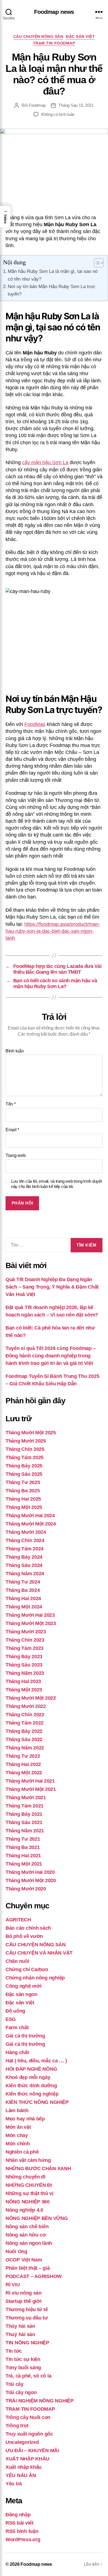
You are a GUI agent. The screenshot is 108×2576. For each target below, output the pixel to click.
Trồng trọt (17, 2426)
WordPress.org (23, 2540)
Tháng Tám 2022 (25, 1723)
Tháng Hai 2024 (23, 1598)
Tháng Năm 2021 (25, 1831)
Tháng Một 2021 (24, 1864)
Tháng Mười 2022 (26, 1706)
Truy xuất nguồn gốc (29, 2434)
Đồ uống (15, 2011)
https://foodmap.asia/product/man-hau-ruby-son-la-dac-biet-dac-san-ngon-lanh (53, 931)
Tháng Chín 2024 (25, 1540)
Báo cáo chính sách (28, 1928)
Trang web (16, 1155)
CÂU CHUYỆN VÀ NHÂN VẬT (39, 1953)
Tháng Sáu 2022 (24, 1739)
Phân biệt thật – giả (28, 2268)
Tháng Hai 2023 (23, 1681)
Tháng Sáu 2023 (24, 1665)
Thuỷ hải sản (20, 2334)
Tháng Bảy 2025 (24, 1466)
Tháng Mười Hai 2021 (30, 1781)
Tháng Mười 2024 (26, 1532)
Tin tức (14, 2351)
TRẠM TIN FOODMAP (54, 43)
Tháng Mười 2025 (26, 1441)
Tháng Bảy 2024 (24, 1557)
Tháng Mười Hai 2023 (30, 1615)
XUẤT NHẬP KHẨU (27, 2459)
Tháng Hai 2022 (23, 1764)
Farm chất (17, 2028)
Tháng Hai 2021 (23, 1856)
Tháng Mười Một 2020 (31, 1880)
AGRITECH (18, 1920)
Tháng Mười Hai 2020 (30, 1872)
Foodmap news (54, 12)
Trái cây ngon (21, 2392)
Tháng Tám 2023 (25, 1648)
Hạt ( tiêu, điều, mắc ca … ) (36, 2061)
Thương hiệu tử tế (27, 2309)
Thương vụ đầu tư (27, 2318)
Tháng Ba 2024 (23, 1590)
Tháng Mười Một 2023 (31, 1623)
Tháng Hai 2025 (23, 1499)
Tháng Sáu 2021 (24, 1822)
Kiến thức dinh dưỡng (31, 2086)
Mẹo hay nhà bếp (25, 2119)
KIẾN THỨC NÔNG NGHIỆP (37, 2102)
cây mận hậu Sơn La (45, 463)
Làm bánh (17, 2110)
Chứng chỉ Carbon (27, 1969)
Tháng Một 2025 (24, 1507)
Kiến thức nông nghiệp (32, 2094)
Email (12, 1130)
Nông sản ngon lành (29, 2243)
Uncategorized (22, 2442)
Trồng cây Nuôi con (28, 2417)
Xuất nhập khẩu (24, 2467)
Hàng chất (17, 2052)
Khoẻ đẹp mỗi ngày (28, 2077)
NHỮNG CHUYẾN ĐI (29, 2185)
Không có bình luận (58, 114)
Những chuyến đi (25, 2177)
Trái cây (15, 2384)
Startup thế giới (24, 2301)
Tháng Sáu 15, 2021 (76, 105)
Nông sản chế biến (27, 2227)
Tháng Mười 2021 (26, 1798)
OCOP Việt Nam (24, 2260)
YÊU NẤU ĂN (21, 2475)
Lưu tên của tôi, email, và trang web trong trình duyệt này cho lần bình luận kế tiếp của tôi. (56, 1184)
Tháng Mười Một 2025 (31, 1433)
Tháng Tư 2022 (23, 1756)
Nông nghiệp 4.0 (24, 2210)
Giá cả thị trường (25, 2036)
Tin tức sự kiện (23, 2359)
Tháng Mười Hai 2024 (30, 1516)
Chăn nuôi (17, 1961)
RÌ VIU (13, 2285)
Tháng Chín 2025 (25, 1449)
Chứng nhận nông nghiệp (35, 1978)
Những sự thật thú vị (29, 2193)
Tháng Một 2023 (24, 1690)
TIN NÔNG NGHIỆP (27, 2343)
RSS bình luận (22, 2531)
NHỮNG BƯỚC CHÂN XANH (38, 2169)
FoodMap (35, 724)
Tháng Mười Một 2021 (31, 1789)
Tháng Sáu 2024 (24, 1565)
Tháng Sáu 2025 (24, 1474)
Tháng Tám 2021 (25, 1806)
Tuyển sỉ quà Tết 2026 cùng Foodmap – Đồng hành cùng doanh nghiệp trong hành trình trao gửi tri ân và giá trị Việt (51, 1356)
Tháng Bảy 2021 (24, 1814)
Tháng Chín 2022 (25, 1715)
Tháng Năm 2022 (25, 1748)
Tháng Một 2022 (24, 1773)
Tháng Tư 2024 (23, 1582)
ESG (11, 2019)
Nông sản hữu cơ (26, 2235)
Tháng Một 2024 (24, 1607)
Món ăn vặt (18, 2127)
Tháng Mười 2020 (26, 1889)
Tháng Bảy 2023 (24, 1657)
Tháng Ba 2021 (23, 1847)
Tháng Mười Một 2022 (31, 1698)
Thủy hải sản (20, 2326)
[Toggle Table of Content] (96, 263)
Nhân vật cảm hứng (28, 2160)
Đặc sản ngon (21, 1994)
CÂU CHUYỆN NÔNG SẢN (38, 36)
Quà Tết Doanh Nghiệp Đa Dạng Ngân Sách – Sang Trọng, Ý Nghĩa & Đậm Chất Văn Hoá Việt (52, 1287)
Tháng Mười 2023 (26, 1632)
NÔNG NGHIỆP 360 (28, 2202)
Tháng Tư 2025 (23, 1482)
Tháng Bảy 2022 (24, 1731)
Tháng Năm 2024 (25, 1574)
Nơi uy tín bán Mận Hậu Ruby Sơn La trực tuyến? (52, 290)
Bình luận (15, 1051)
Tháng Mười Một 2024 (31, 1524)
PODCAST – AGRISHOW (34, 2276)
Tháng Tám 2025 (25, 1457)
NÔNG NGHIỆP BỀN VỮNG (37, 2218)
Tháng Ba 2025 (23, 1491)
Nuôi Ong (16, 2251)
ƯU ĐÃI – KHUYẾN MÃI (32, 2450)
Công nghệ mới (24, 1986)
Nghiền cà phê (22, 2152)
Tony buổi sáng (23, 2368)
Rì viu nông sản (24, 2293)
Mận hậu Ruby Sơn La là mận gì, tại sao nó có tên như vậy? (53, 275)
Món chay (17, 2135)
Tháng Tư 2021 (23, 1839)
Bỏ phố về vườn (24, 1936)
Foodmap (37, 105)
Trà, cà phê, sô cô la (28, 2376)
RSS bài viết (20, 2523)
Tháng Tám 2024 (25, 1549)
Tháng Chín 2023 (25, 1640)
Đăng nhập (18, 2515)
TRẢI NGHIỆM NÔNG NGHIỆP (40, 2401)
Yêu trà (14, 2484)
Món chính (18, 2144)
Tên (11, 1104)
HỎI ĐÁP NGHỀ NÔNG (31, 2069)
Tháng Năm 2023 (25, 1673)
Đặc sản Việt (80, 36)
